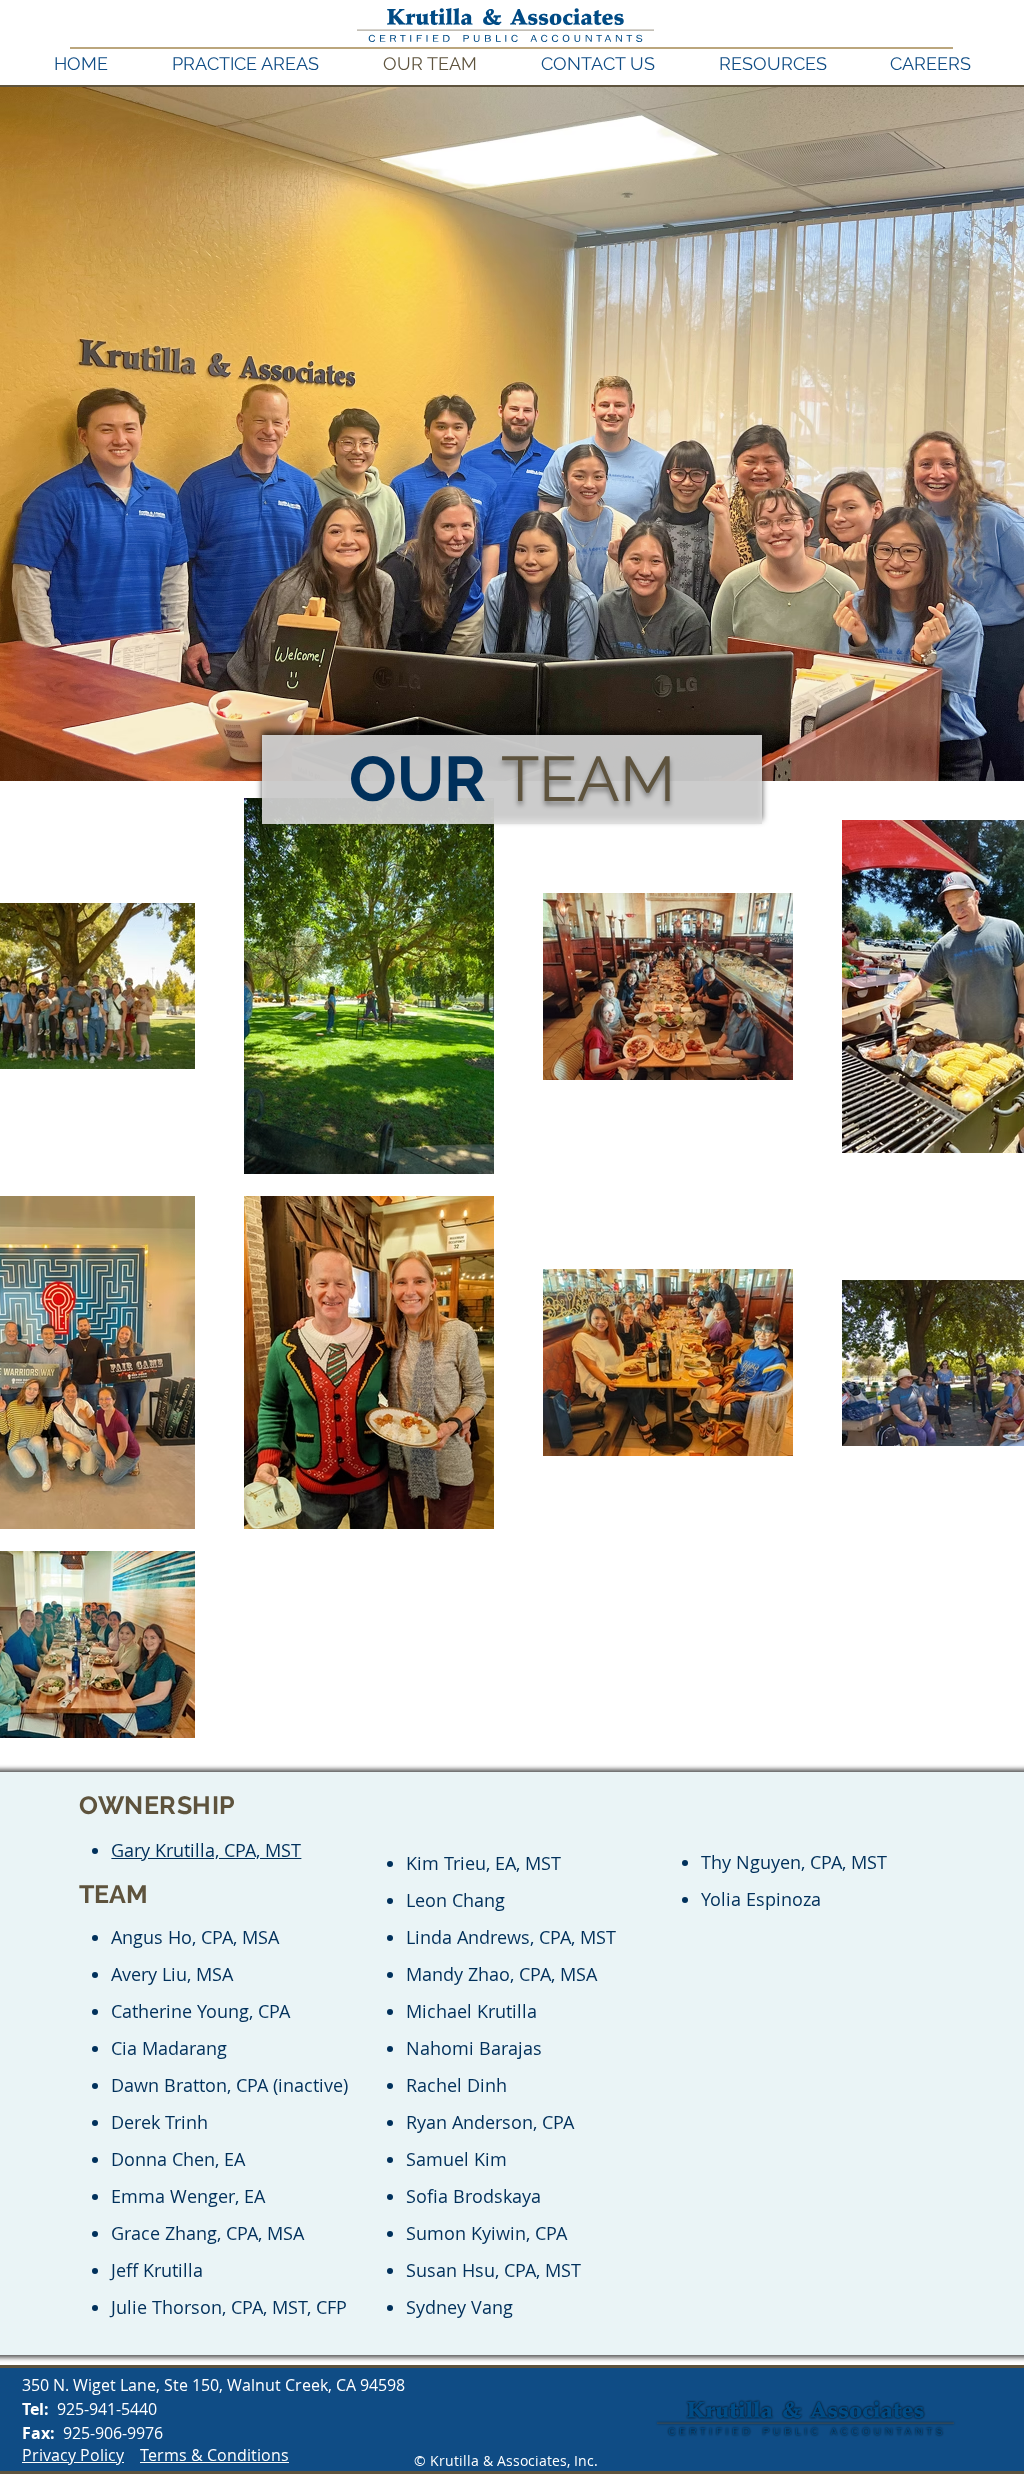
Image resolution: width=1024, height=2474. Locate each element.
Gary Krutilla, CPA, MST (206, 1850)
